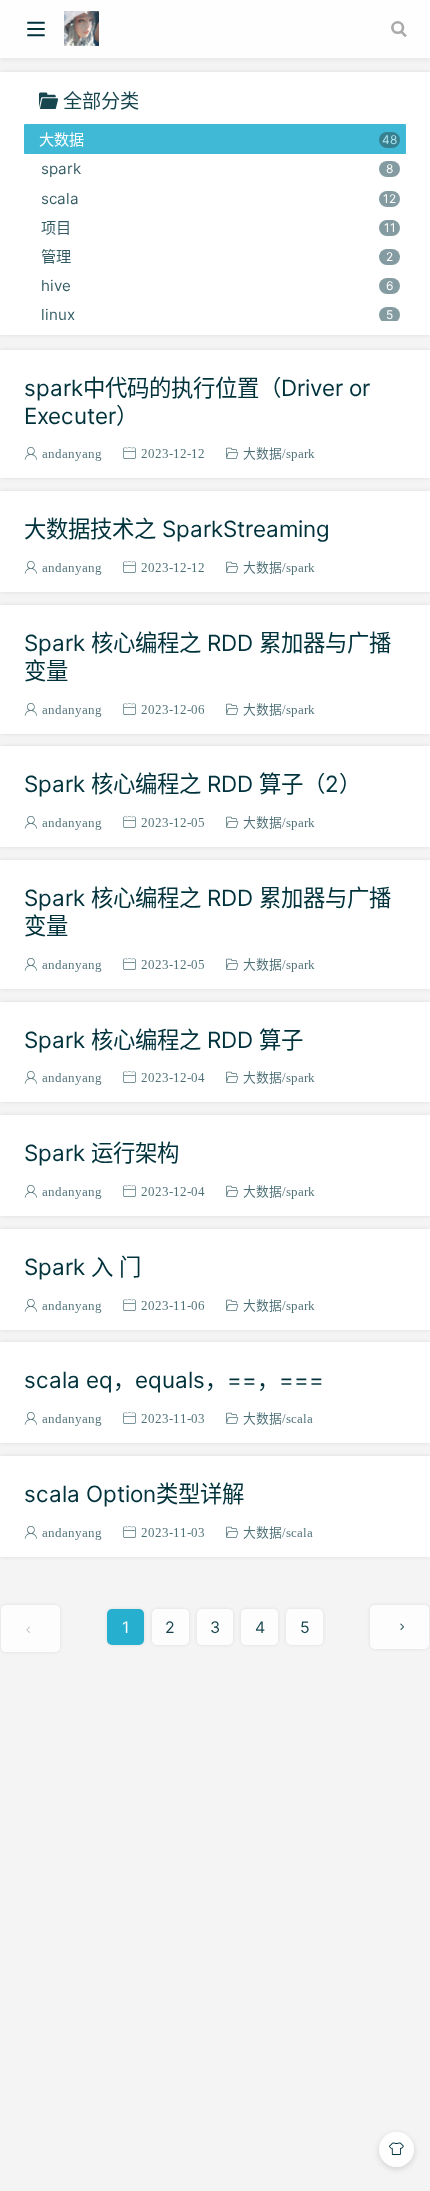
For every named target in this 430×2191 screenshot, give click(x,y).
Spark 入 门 (82, 1266)
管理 (217, 256)
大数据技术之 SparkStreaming (177, 528)
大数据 (218, 139)
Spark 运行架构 (101, 1152)
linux (217, 314)
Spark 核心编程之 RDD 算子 (163, 1039)
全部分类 (101, 100)
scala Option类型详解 (134, 1493)
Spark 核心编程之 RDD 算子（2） (192, 783)
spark (217, 168)
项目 (218, 227)
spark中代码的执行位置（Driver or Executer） (197, 401)
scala (218, 198)
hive (217, 285)
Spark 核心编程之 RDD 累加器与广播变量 (207, 656)
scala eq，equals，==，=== (174, 1379)
